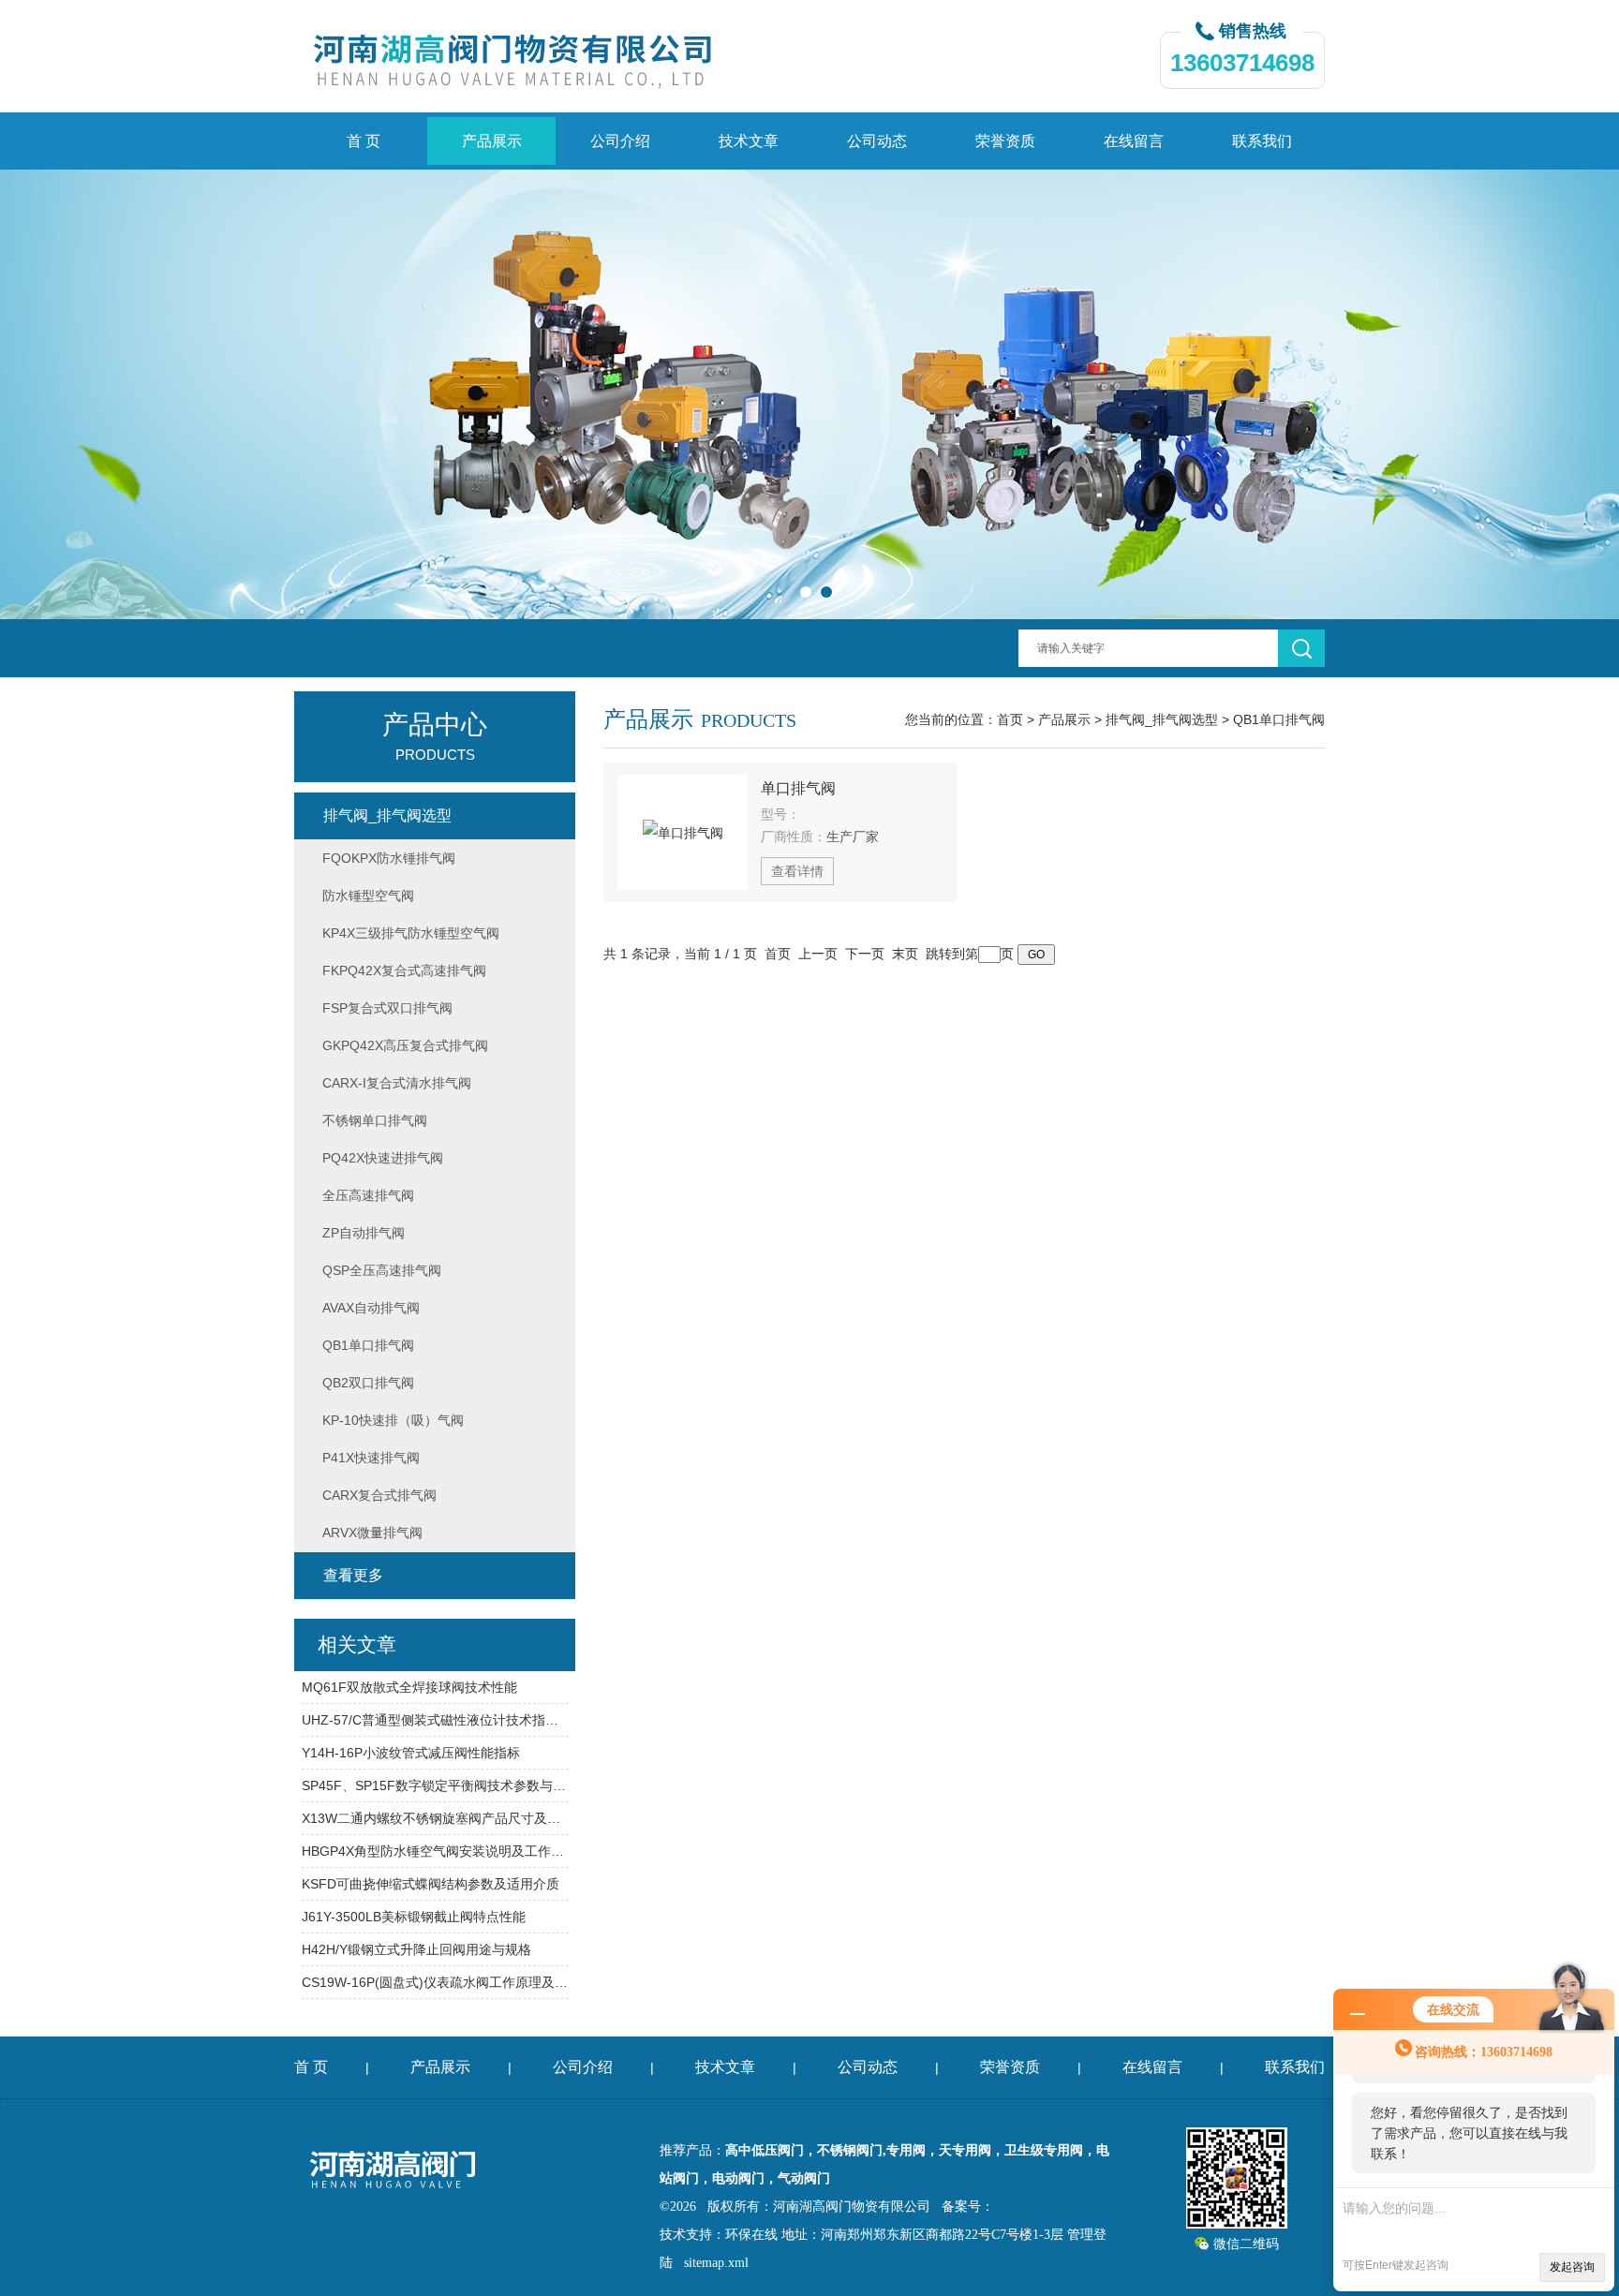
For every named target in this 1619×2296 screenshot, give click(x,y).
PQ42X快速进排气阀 (383, 1158)
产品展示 (492, 141)
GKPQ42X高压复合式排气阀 (405, 1045)
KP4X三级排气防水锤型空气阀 (411, 933)
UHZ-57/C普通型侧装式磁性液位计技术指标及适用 (435, 1720)
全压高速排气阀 (368, 1195)
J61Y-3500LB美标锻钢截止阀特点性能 (414, 1917)
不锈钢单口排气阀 (375, 1120)
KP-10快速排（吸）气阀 (393, 1420)
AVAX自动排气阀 (371, 1308)
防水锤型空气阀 (368, 896)
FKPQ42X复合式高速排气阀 (404, 970)
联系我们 (1262, 141)
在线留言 (1134, 141)
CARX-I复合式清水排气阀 (397, 1083)
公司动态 (877, 141)
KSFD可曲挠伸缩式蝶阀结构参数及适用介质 (431, 1884)
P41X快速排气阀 (371, 1458)
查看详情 (797, 871)
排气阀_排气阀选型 (1162, 719)
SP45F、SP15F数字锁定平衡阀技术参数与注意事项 (435, 1785)
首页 (1010, 719)
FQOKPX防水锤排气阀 (389, 858)
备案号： (968, 2207)
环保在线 (751, 2235)
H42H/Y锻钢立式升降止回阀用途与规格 (416, 1949)
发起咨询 (1572, 2267)
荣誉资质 (1005, 141)
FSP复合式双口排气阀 (387, 1008)
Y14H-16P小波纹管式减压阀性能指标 (411, 1753)
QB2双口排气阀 (368, 1383)
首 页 (364, 141)
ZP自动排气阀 (364, 1233)
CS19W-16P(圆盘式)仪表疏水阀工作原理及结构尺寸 (435, 1982)
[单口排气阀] (683, 832)
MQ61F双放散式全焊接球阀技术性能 (409, 1687)
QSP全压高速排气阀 (382, 1270)
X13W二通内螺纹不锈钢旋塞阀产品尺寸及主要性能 (435, 1818)
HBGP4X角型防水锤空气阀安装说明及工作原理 (435, 1851)
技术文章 (749, 141)
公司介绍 (620, 141)
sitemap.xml (716, 2263)
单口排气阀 (798, 788)
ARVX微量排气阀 (372, 1533)
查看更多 (353, 1575)
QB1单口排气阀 (1279, 719)
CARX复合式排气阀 (379, 1495)
